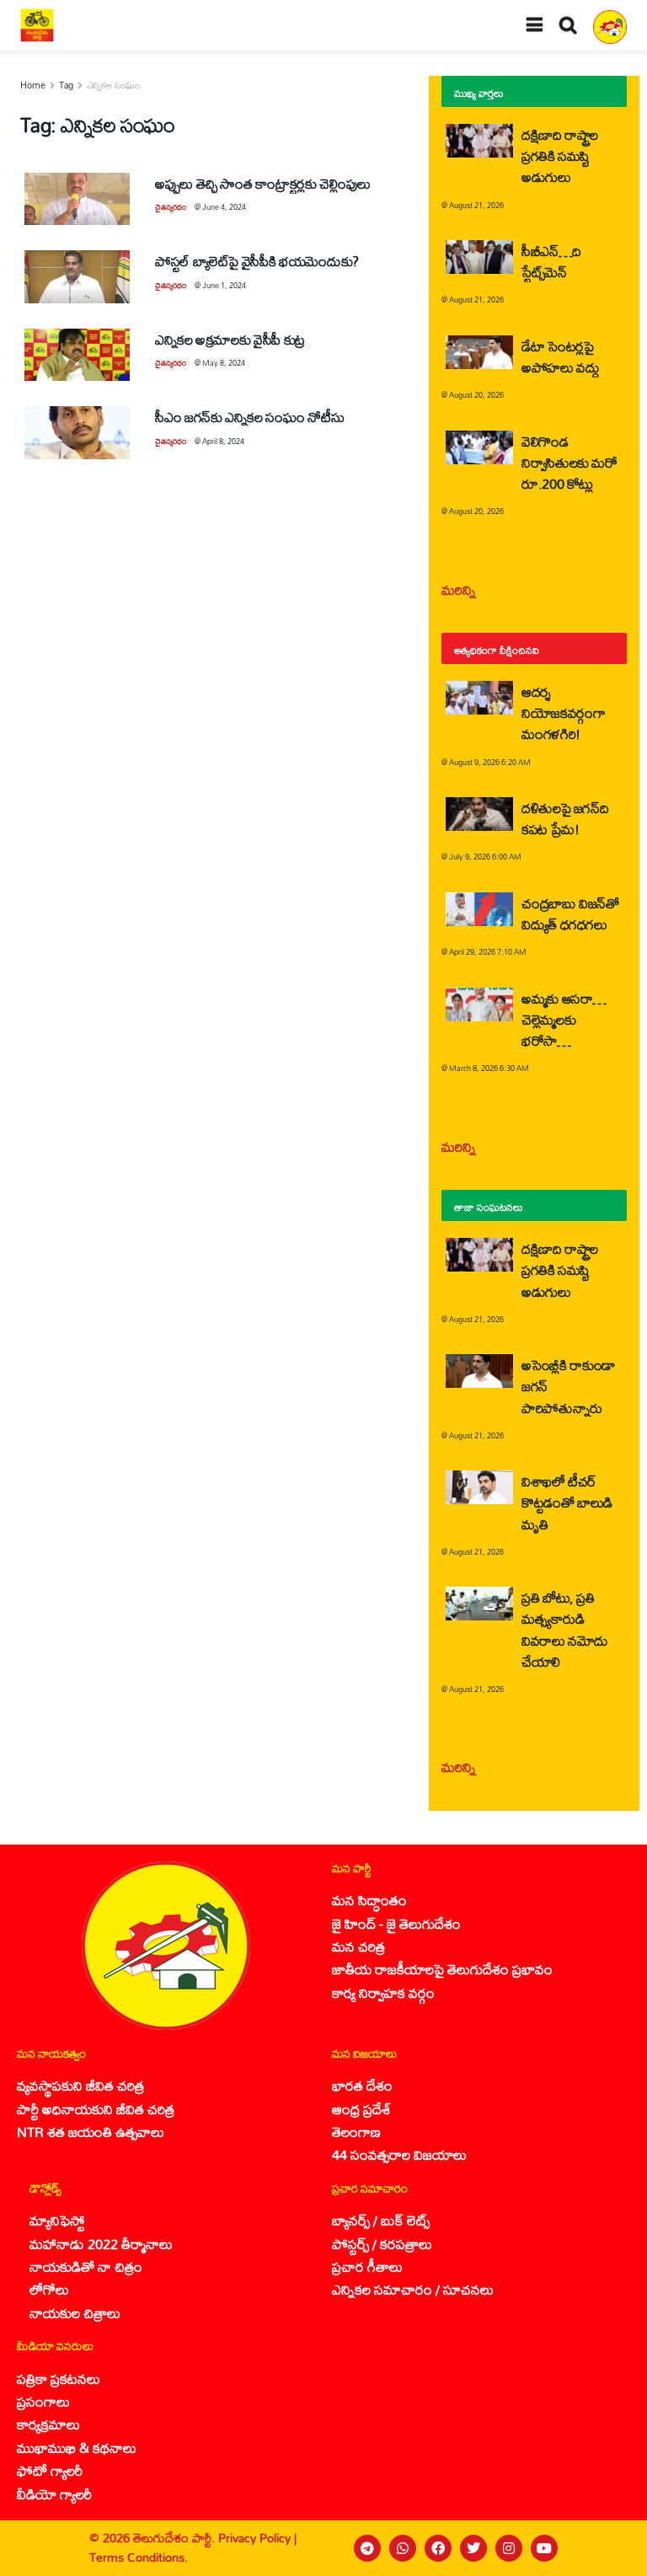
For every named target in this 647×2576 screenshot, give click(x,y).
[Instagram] (509, 2548)
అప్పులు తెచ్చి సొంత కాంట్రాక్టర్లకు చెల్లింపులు (263, 183)
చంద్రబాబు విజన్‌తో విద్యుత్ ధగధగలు (570, 913)
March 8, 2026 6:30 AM (489, 1068)
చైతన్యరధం (171, 207)
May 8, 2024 (224, 363)
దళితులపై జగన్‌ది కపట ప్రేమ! (565, 818)
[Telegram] (367, 2548)
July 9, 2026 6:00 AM (485, 857)
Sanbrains (612, 2548)
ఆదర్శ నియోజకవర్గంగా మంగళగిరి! (563, 712)
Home (33, 85)
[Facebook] (438, 2548)
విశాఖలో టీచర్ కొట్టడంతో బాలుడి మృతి (567, 1502)
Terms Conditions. (139, 2557)
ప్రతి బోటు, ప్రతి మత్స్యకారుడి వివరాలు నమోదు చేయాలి (565, 1629)
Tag (66, 85)
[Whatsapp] (403, 2548)
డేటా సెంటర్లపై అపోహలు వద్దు (560, 356)
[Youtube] (544, 2548)
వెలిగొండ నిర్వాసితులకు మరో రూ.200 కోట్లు (569, 462)
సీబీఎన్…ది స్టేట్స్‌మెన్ (551, 261)
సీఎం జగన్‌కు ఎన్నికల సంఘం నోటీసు (249, 417)
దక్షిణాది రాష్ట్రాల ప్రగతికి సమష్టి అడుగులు (560, 155)
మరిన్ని (459, 589)
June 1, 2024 (224, 285)
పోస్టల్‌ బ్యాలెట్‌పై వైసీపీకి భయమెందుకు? (257, 261)
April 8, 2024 (223, 441)
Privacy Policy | (257, 2538)
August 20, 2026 (476, 395)
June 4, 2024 (224, 207)
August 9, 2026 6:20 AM (490, 762)
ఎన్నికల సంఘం (113, 85)
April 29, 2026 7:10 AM (488, 952)
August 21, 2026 (476, 205)
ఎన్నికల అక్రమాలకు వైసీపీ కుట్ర (230, 339)
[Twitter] (473, 2548)
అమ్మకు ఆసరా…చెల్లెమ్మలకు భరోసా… (564, 1019)
